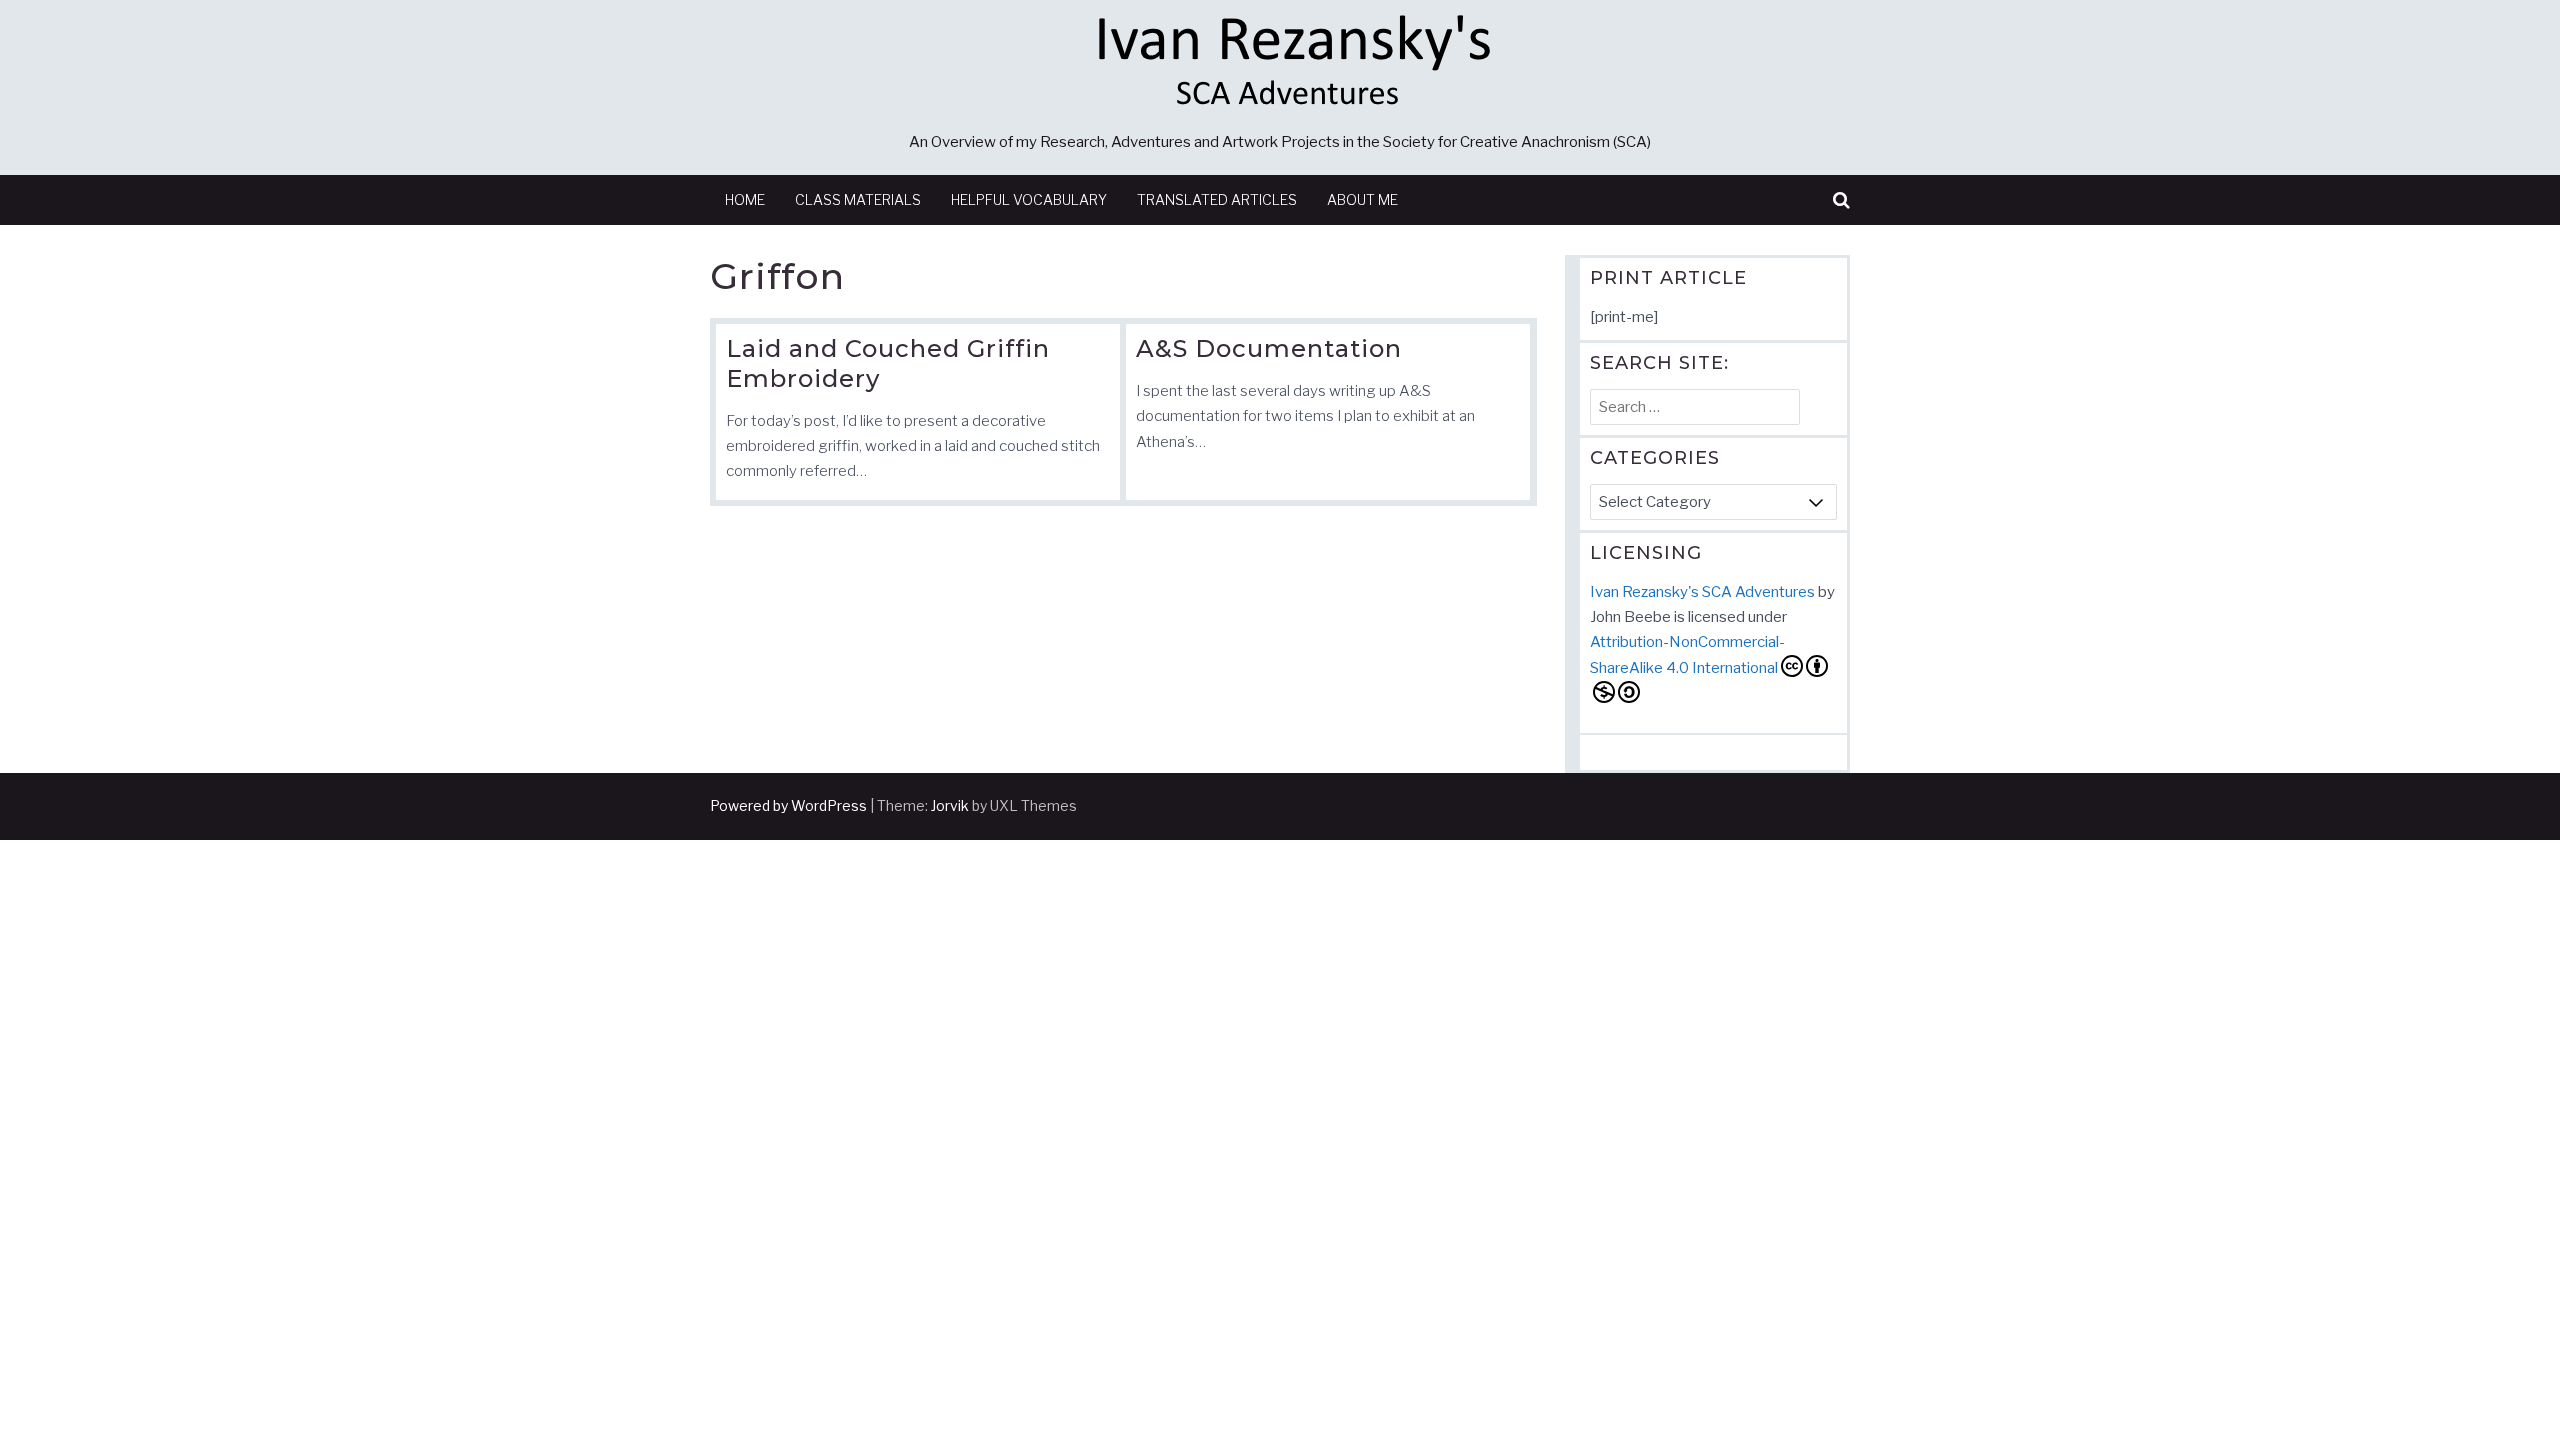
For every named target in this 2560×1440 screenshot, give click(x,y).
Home (745, 199)
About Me (1362, 199)
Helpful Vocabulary (1029, 199)
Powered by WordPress (788, 805)
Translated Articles (1217, 199)
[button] (1841, 200)
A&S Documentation (1269, 348)
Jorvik (950, 805)
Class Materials (858, 199)
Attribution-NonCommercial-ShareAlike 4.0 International (1687, 655)
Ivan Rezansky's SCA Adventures (1702, 592)
